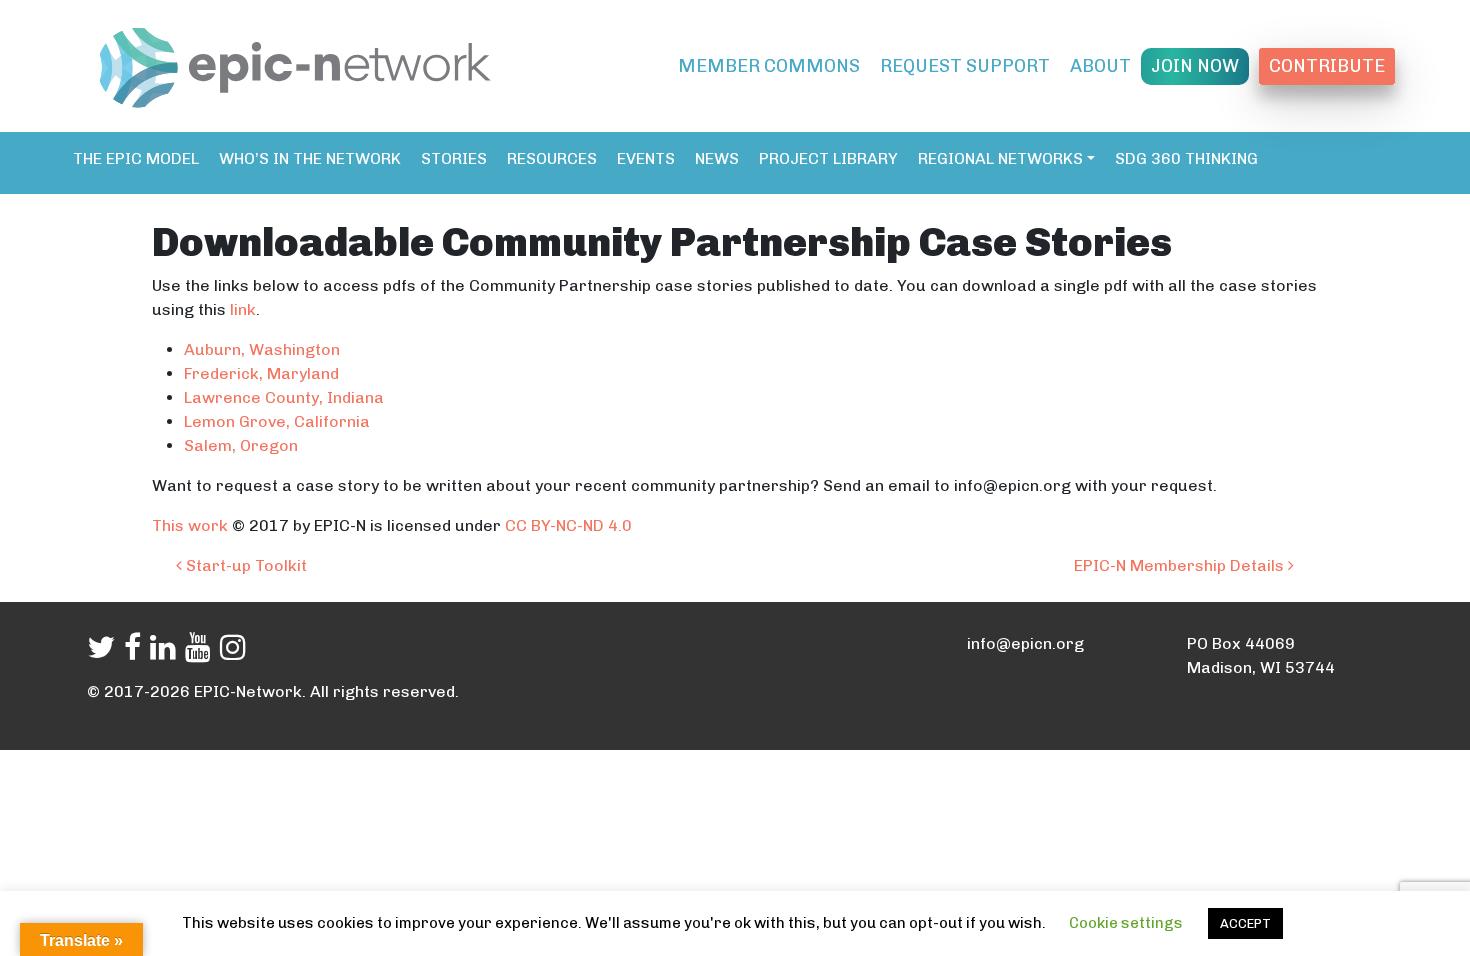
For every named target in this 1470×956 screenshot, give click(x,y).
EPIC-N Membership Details (1181, 565)
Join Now (1195, 66)
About (1100, 66)
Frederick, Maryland (261, 373)
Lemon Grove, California (277, 421)
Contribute (1327, 66)
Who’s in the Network (310, 158)
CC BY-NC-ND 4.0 (570, 525)
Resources (552, 158)
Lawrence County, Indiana (284, 397)
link (243, 309)
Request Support (965, 66)
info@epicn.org (1025, 643)
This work (192, 525)
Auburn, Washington (262, 349)
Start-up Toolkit (244, 565)
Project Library (828, 158)
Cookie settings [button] (1126, 923)
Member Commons (769, 66)
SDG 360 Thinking (1186, 158)
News (717, 158)
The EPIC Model (136, 158)
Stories (454, 158)
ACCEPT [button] (1245, 923)
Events (646, 158)
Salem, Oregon (241, 445)
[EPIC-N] (295, 64)
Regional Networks (1000, 158)
